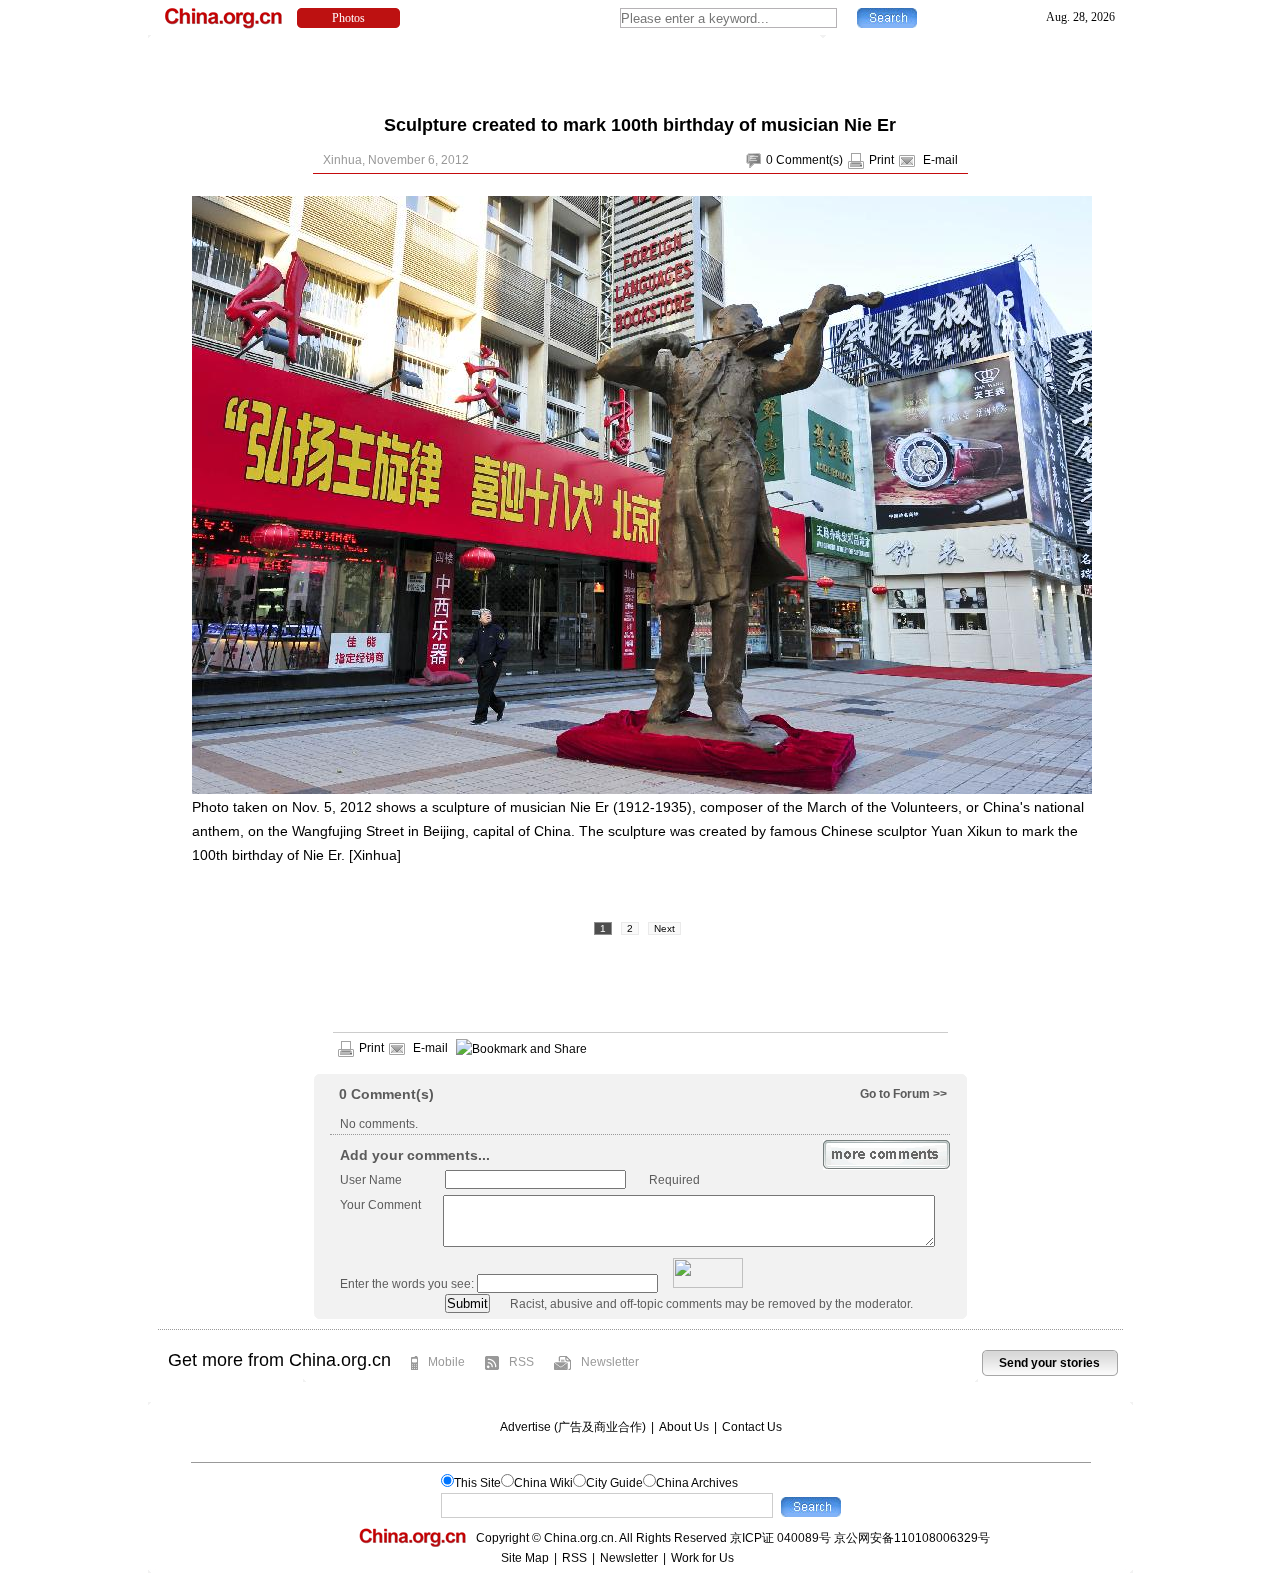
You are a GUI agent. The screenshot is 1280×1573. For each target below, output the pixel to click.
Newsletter (610, 1362)
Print (881, 160)
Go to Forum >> (903, 1094)
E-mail (940, 160)
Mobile (446, 1362)
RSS (521, 1362)
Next (664, 928)
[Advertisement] (640, 70)
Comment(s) (809, 160)
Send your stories (1049, 1363)
